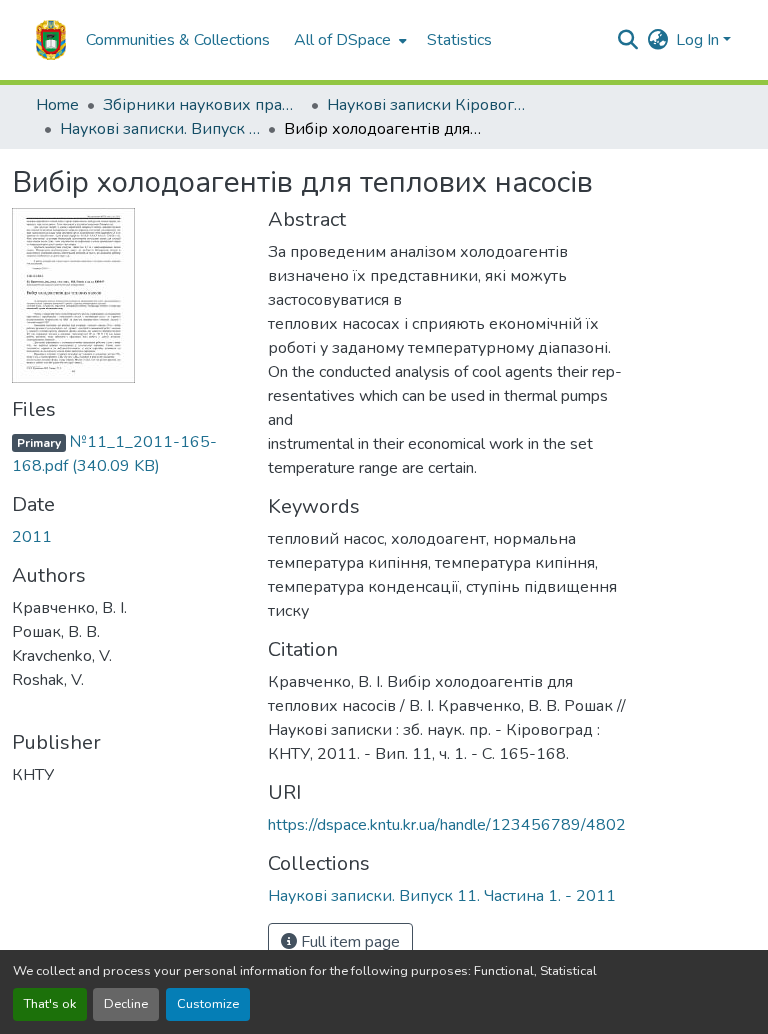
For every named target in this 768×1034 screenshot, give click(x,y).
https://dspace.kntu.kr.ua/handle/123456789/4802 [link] (447, 825)
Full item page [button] (348, 942)
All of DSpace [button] (342, 40)
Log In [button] (699, 40)
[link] (128, 454)
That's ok (50, 1004)
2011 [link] (32, 537)
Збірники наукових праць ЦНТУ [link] (203, 105)
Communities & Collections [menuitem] (178, 40)
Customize (208, 1004)
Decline (126, 1004)
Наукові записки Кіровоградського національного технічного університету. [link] (427, 105)
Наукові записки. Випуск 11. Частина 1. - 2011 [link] (160, 129)
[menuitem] (348, 40)
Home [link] (57, 105)
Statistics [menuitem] (459, 40)
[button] (51, 40)
